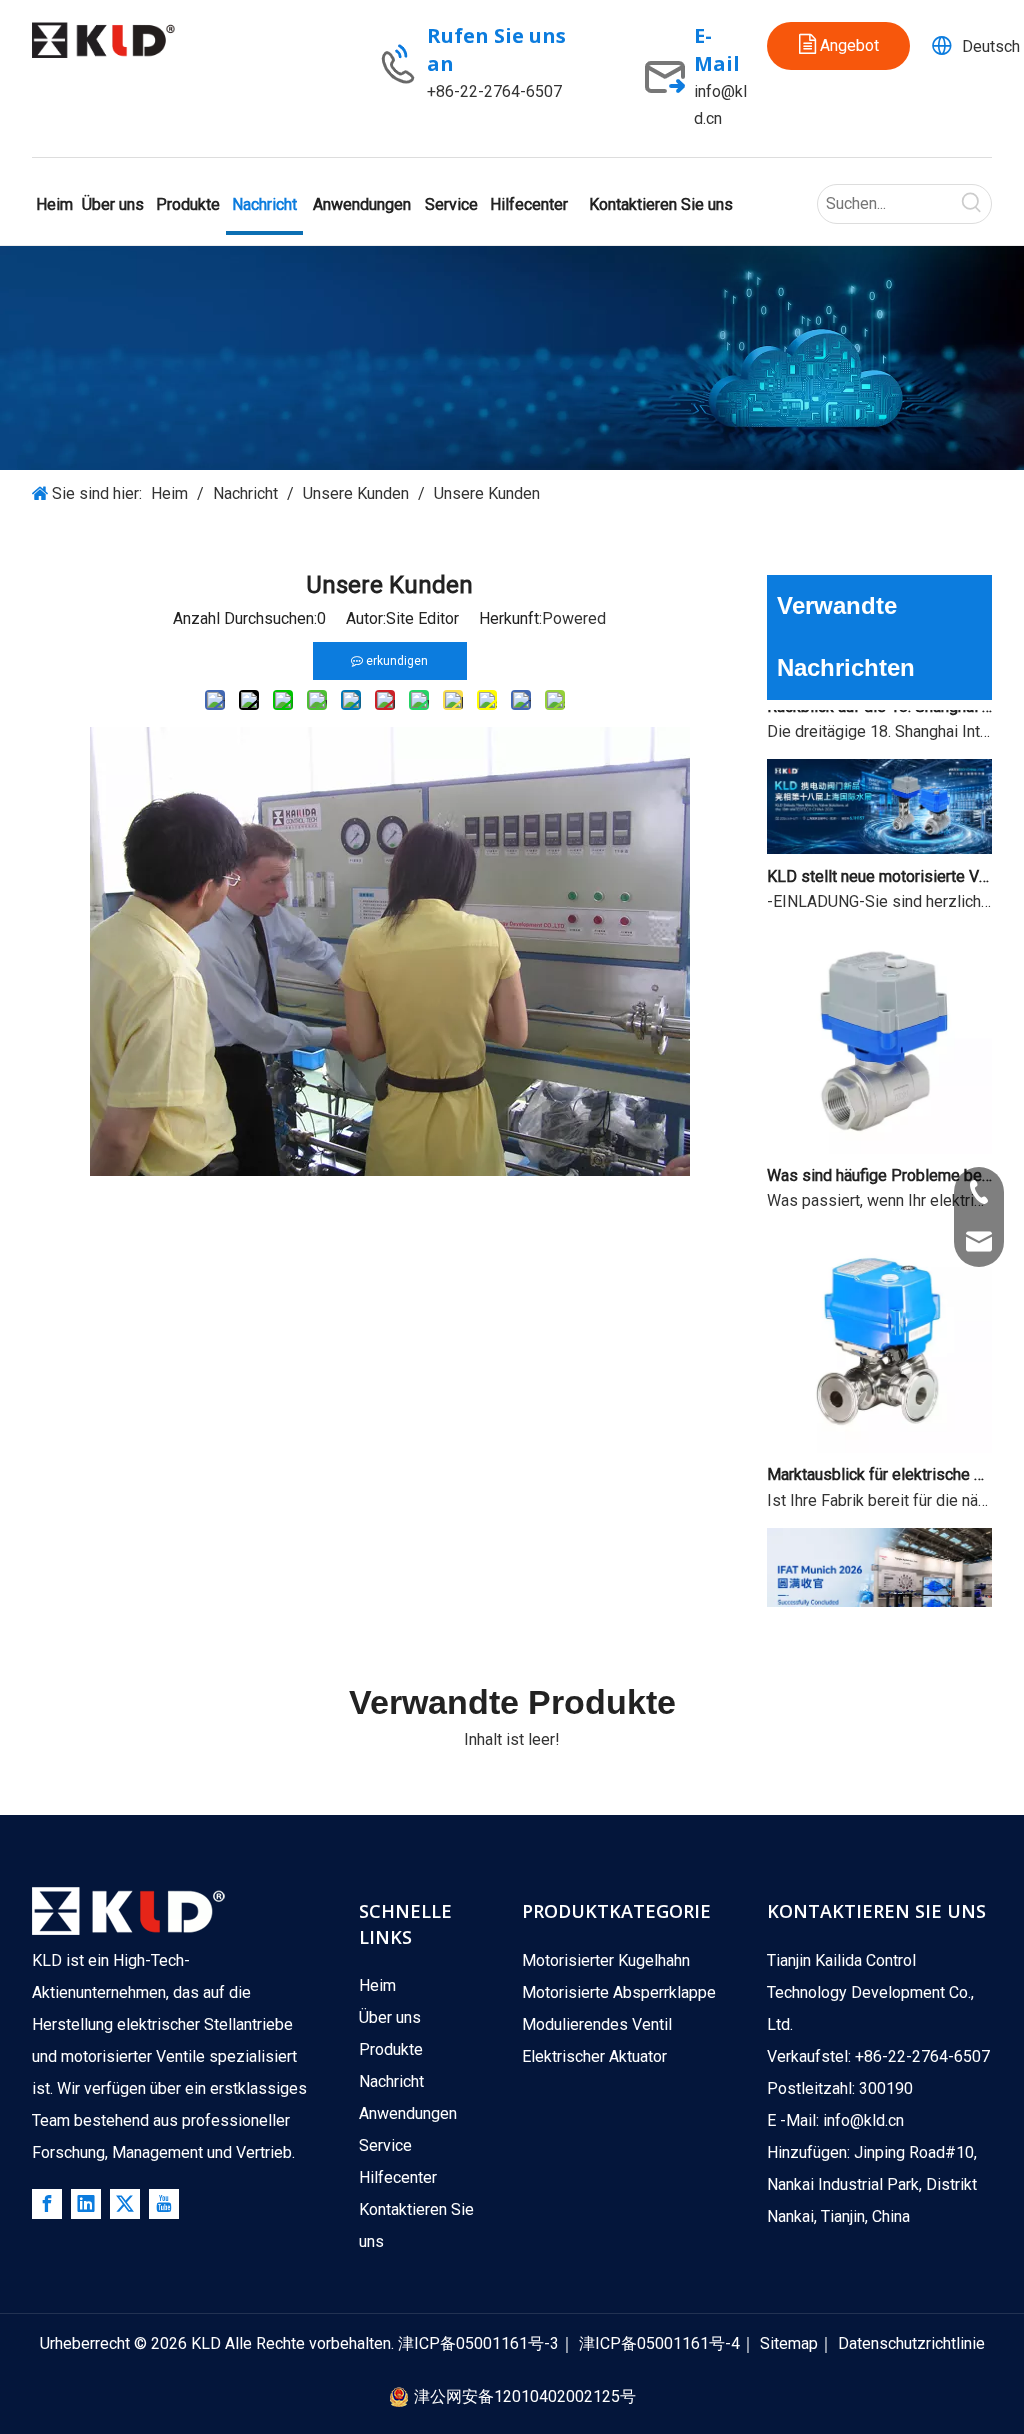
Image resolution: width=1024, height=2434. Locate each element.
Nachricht (391, 2081)
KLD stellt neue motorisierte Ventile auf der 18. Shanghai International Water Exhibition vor (880, 861)
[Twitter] (125, 2204)
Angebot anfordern (842, 53)
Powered (574, 618)
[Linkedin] (86, 2204)
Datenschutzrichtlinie (911, 2343)
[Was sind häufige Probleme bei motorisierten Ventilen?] (879, 1133)
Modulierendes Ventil (597, 2024)
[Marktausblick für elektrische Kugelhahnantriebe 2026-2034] (879, 1432)
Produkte (391, 2049)
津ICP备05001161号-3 (478, 2343)
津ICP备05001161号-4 (659, 2343)
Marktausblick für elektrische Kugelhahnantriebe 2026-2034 (880, 1459)
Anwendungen (408, 2113)
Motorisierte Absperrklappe (619, 1992)
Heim (377, 1985)
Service (385, 2145)
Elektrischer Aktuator (594, 2056)
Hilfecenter (398, 2177)
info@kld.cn (863, 2120)
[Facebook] (47, 2204)
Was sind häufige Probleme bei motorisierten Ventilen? (880, 1160)
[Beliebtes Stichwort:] (972, 204)
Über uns (390, 2017)
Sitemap (789, 2343)
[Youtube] (164, 2204)
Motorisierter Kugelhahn (606, 1960)
